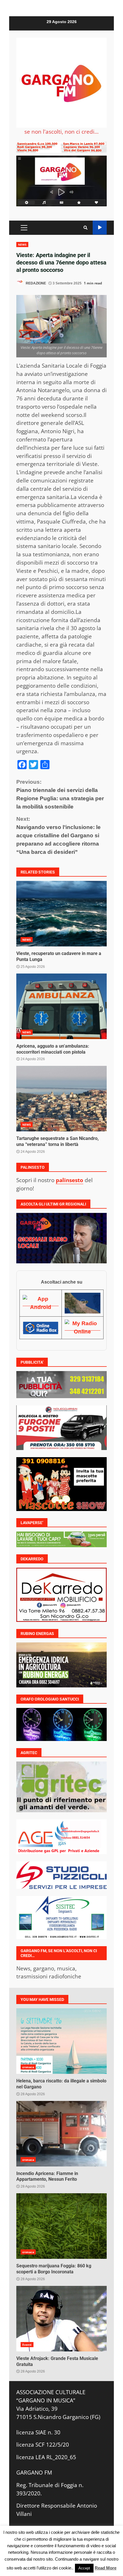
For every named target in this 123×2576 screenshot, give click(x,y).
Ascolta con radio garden (100, 228)
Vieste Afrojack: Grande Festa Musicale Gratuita (61, 2319)
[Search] (86, 228)
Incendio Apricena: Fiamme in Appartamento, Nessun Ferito (61, 2134)
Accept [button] (84, 2568)
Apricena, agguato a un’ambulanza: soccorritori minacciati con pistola (61, 1006)
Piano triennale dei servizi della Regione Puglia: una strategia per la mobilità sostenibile (60, 794)
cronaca (28, 2067)
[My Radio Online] (83, 1327)
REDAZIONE (35, 283)
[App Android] (41, 1303)
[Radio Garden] (83, 1303)
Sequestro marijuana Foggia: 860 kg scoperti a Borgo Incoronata (61, 2226)
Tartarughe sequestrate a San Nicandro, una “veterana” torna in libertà (61, 1099)
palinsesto (70, 1180)
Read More (106, 2568)
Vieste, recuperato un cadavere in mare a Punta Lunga (61, 914)
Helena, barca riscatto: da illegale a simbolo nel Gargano (61, 2041)
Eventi (27, 2345)
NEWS (22, 245)
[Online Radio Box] (41, 1327)
